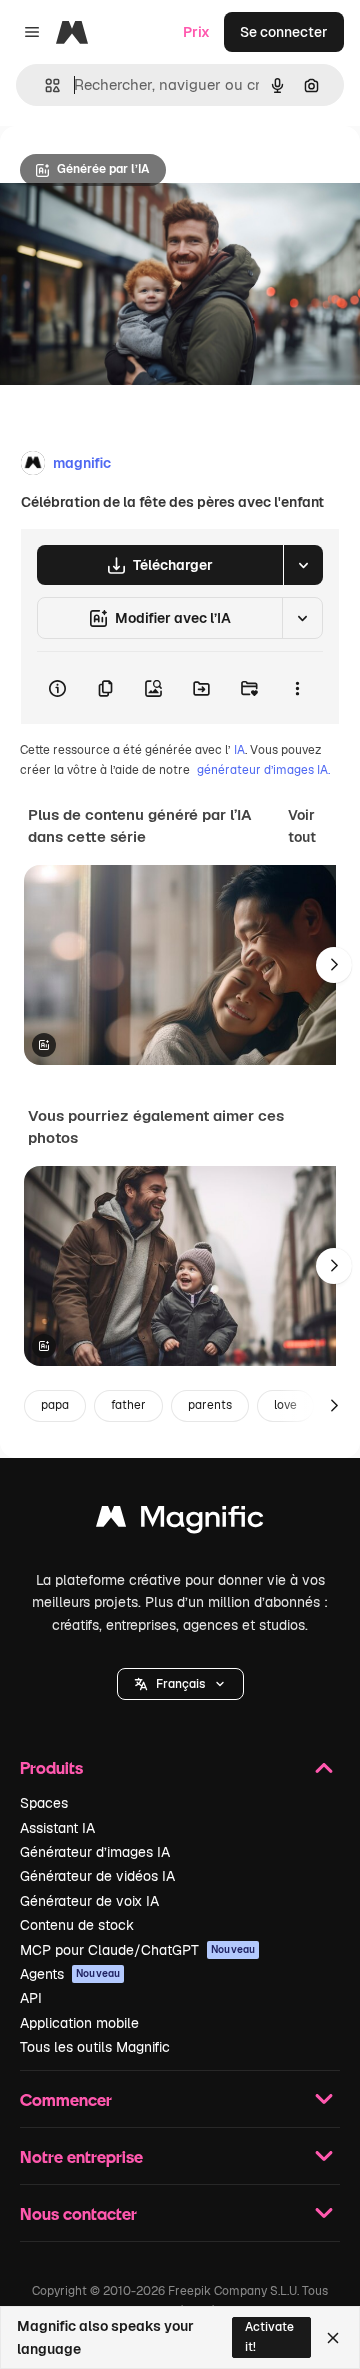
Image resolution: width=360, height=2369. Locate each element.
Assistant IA (57, 1828)
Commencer (66, 2099)
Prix (196, 32)
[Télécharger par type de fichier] (303, 565)
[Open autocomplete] (44, 85)
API (31, 1998)
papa (55, 1405)
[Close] (333, 2338)
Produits (51, 1767)
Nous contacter (78, 2213)
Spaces (44, 1803)
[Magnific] (180, 1521)
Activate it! (269, 2336)
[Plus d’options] (297, 688)
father (128, 1405)
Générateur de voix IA (89, 1901)
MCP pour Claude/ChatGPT (137, 1950)
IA (239, 750)
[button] (180, 1684)
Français (180, 1684)
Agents (70, 1974)
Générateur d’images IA (95, 1852)
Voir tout (302, 826)
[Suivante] (334, 965)
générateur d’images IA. (263, 770)
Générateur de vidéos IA (97, 1876)
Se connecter (284, 32)
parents (210, 1405)
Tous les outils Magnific (95, 2047)
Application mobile (79, 2023)
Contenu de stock (77, 1925)
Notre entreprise (81, 2156)
